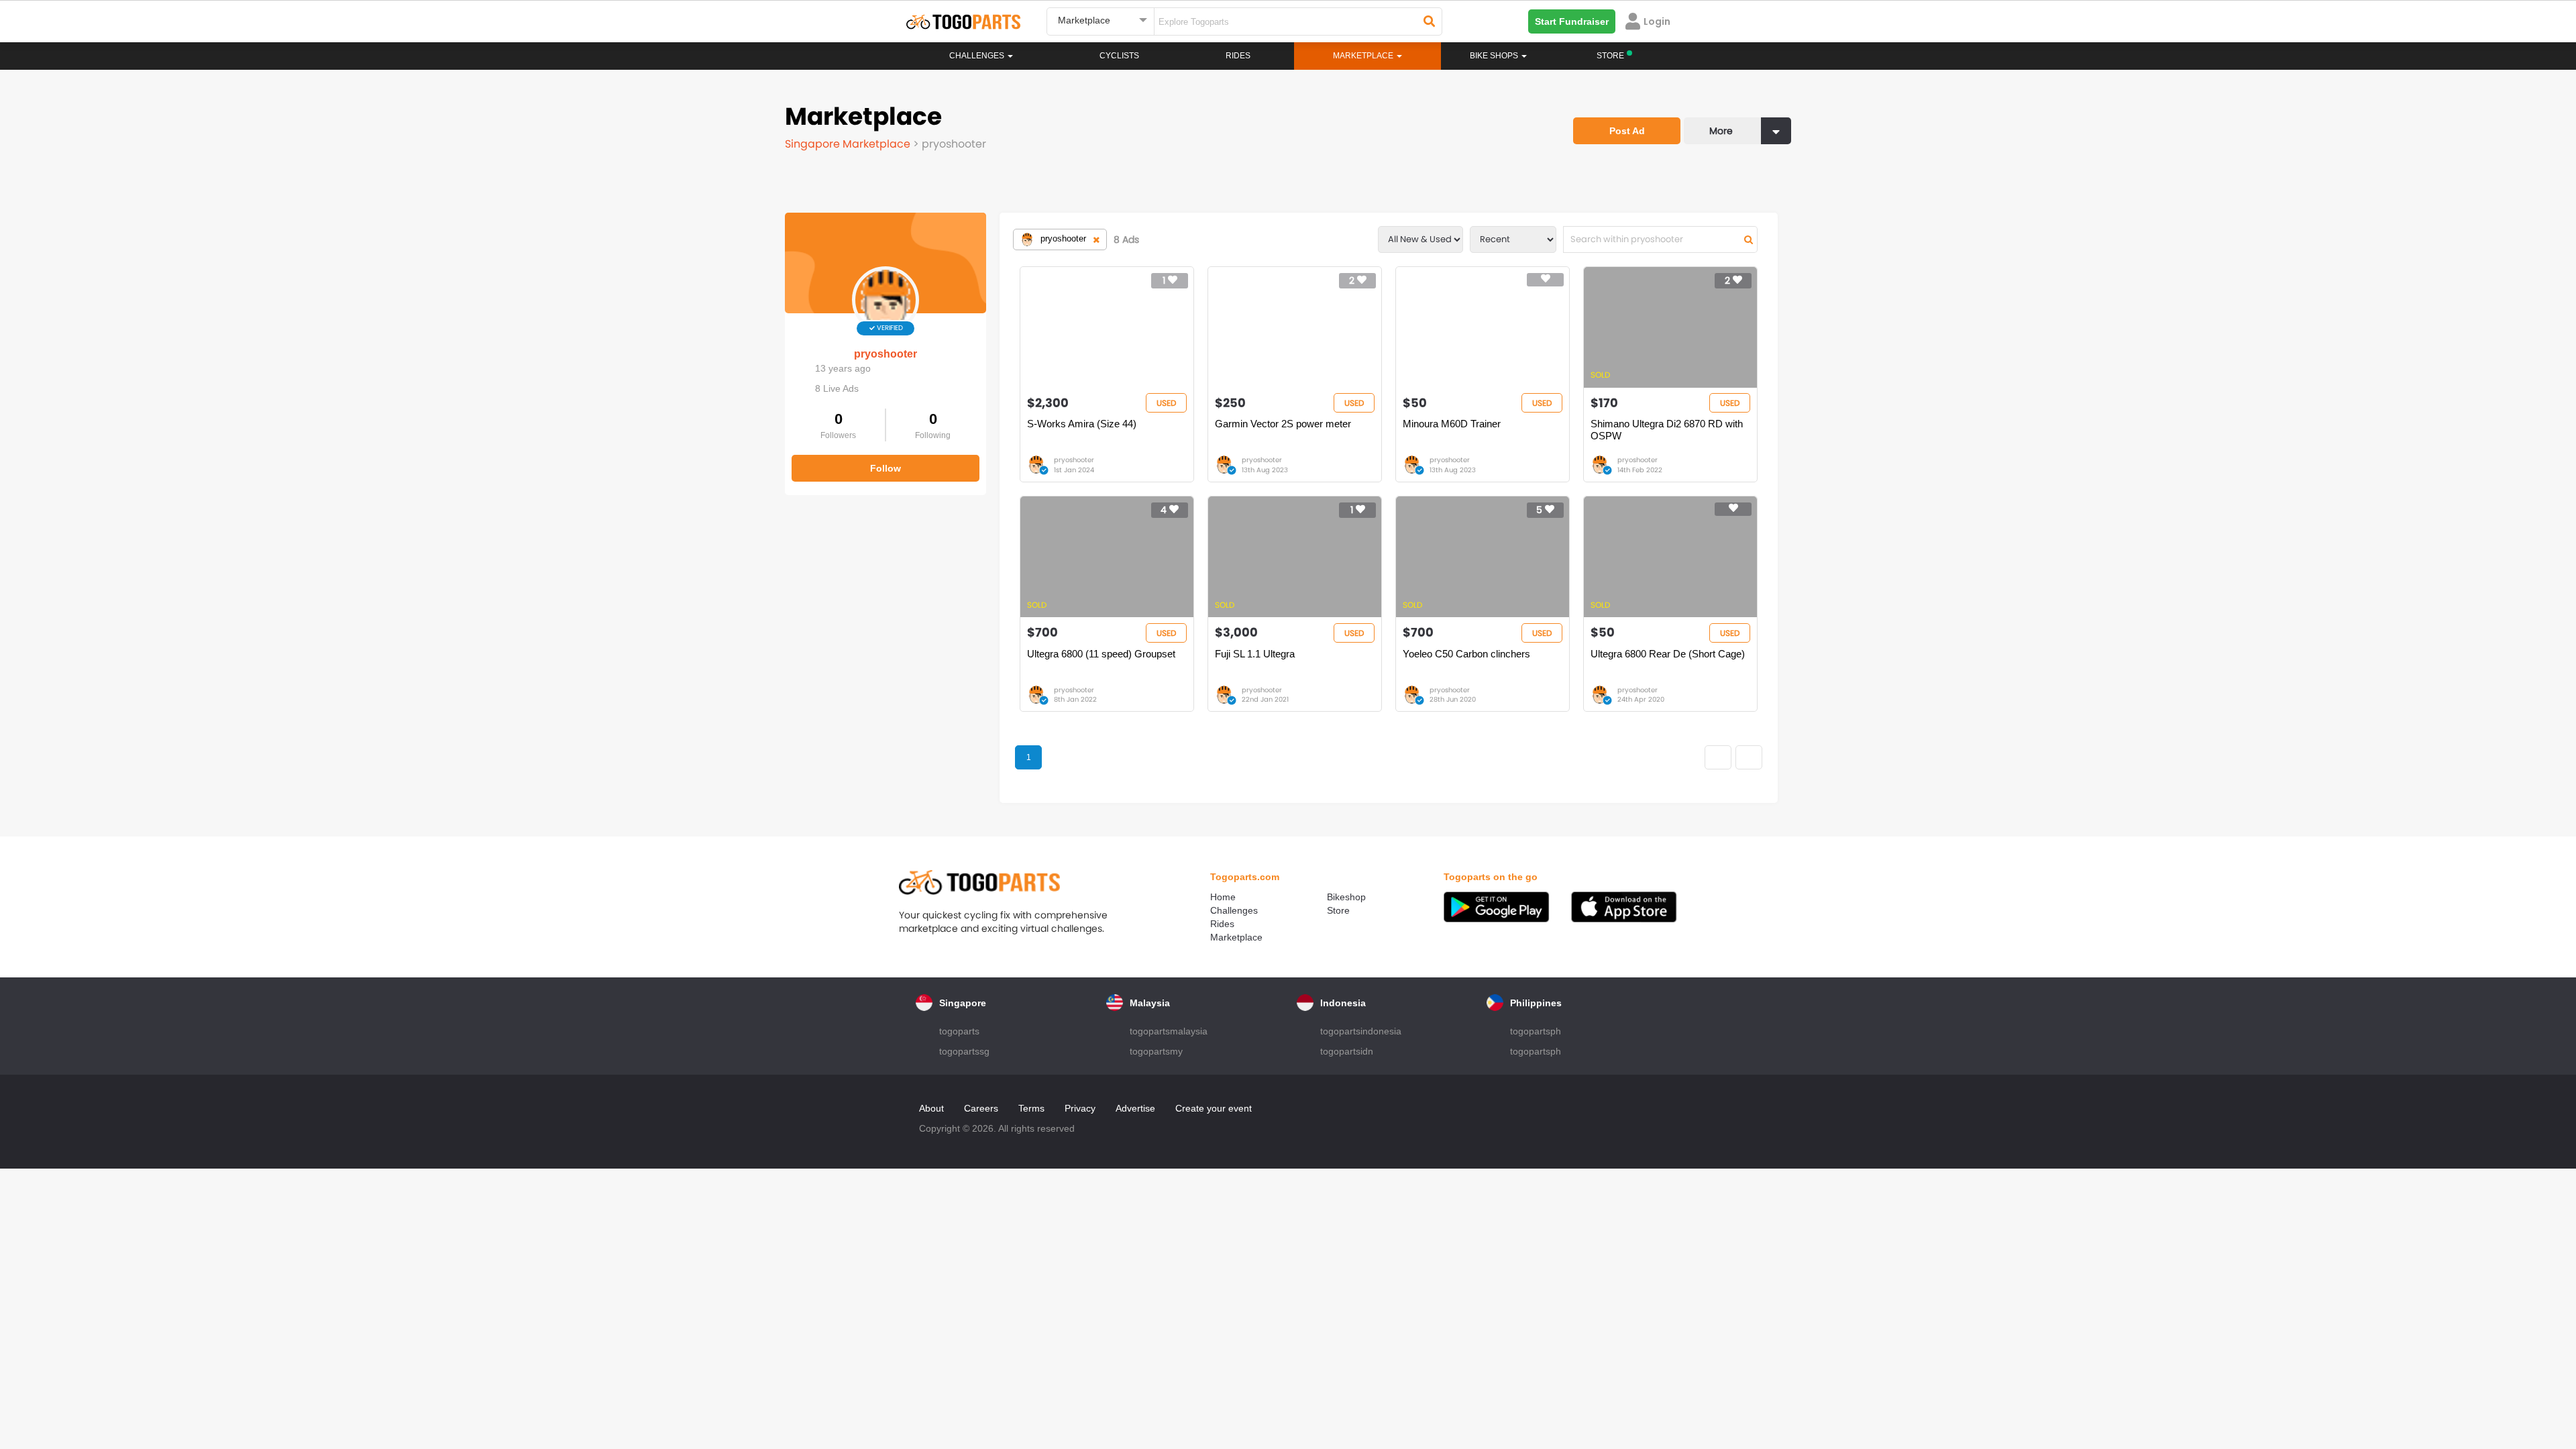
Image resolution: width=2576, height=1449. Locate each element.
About (931, 1108)
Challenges (978, 56)
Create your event (1214, 1108)
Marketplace (1236, 937)
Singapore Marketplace (849, 144)
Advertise (1135, 1108)
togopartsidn (1347, 1051)
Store (1338, 910)
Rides (1238, 56)
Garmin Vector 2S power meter (1283, 424)
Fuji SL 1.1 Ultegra (1255, 654)
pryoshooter (885, 354)
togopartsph (1536, 1031)
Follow (885, 468)
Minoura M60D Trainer (1452, 424)
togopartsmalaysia (1169, 1031)
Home (1223, 897)
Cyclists (1119, 56)
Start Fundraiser (1572, 21)
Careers (981, 1108)
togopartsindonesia (1361, 1031)
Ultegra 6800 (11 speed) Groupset (1101, 654)
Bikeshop (1346, 897)
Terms (1031, 1108)
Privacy (1080, 1108)
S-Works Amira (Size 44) (1082, 424)
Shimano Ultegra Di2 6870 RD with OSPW (1667, 430)
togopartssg (964, 1051)
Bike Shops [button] (1495, 56)
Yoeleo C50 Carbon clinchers (1466, 654)
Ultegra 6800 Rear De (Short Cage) (1668, 654)
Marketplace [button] (1364, 56)
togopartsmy (1156, 1051)
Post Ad (1627, 131)
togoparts (959, 1031)
